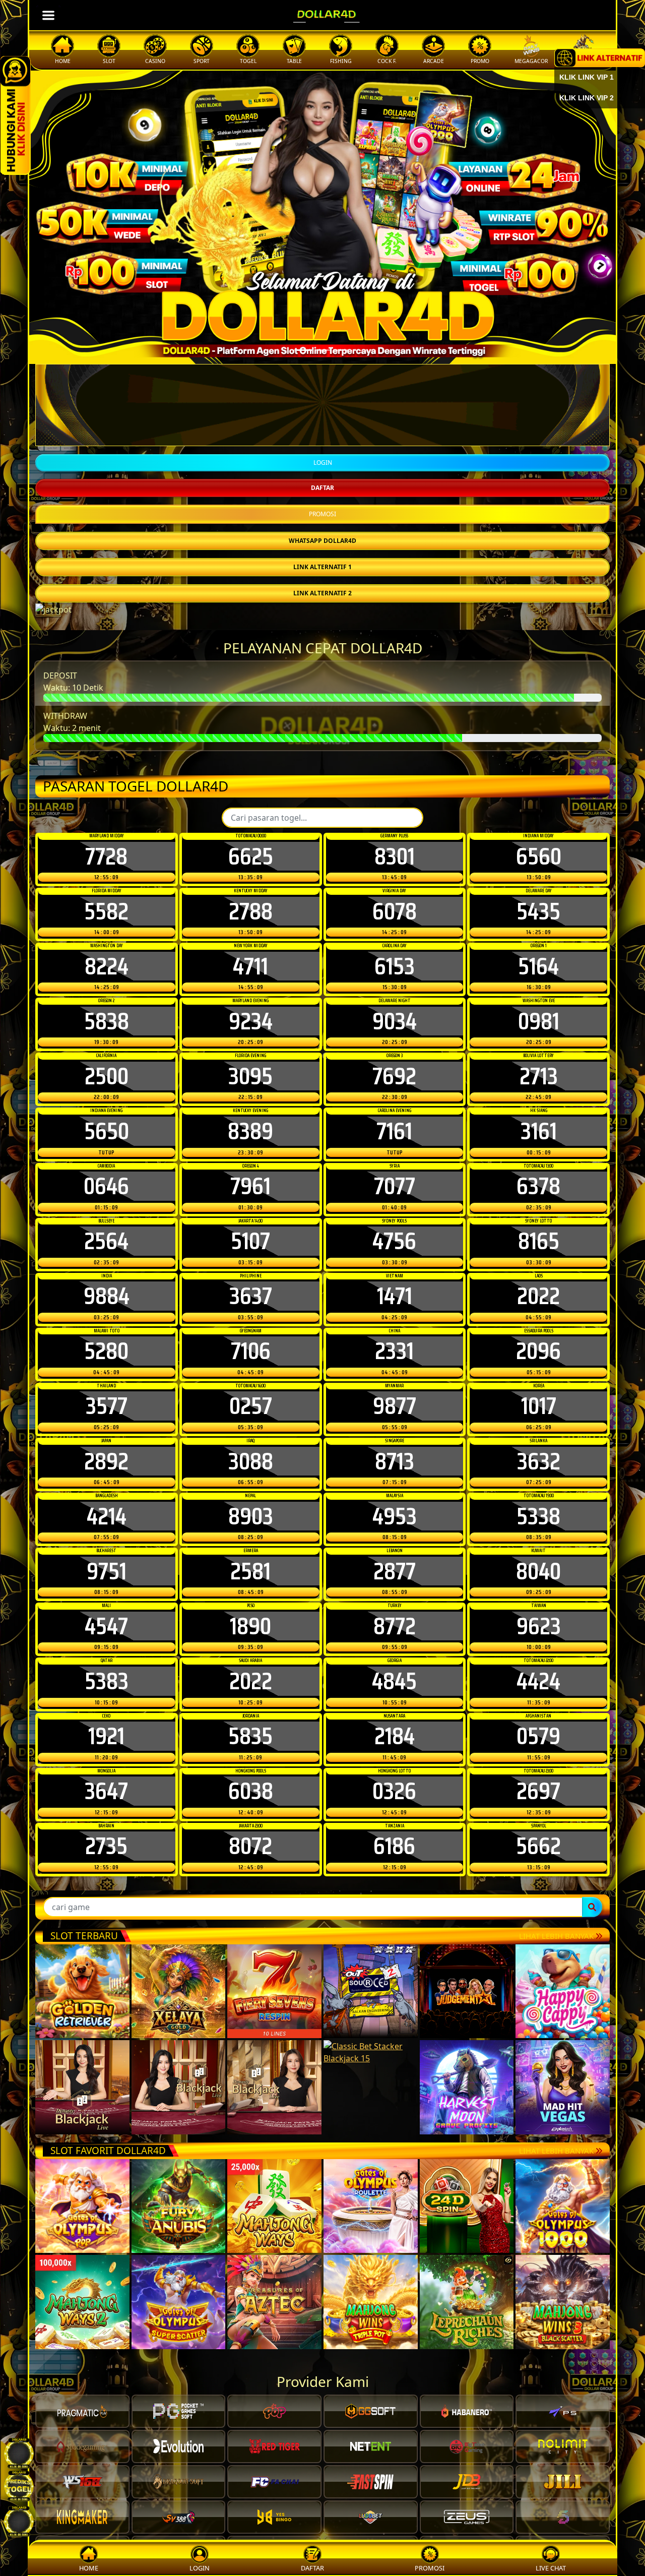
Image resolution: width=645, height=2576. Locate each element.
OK (323, 1464)
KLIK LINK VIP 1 (587, 77)
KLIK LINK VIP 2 (587, 98)
